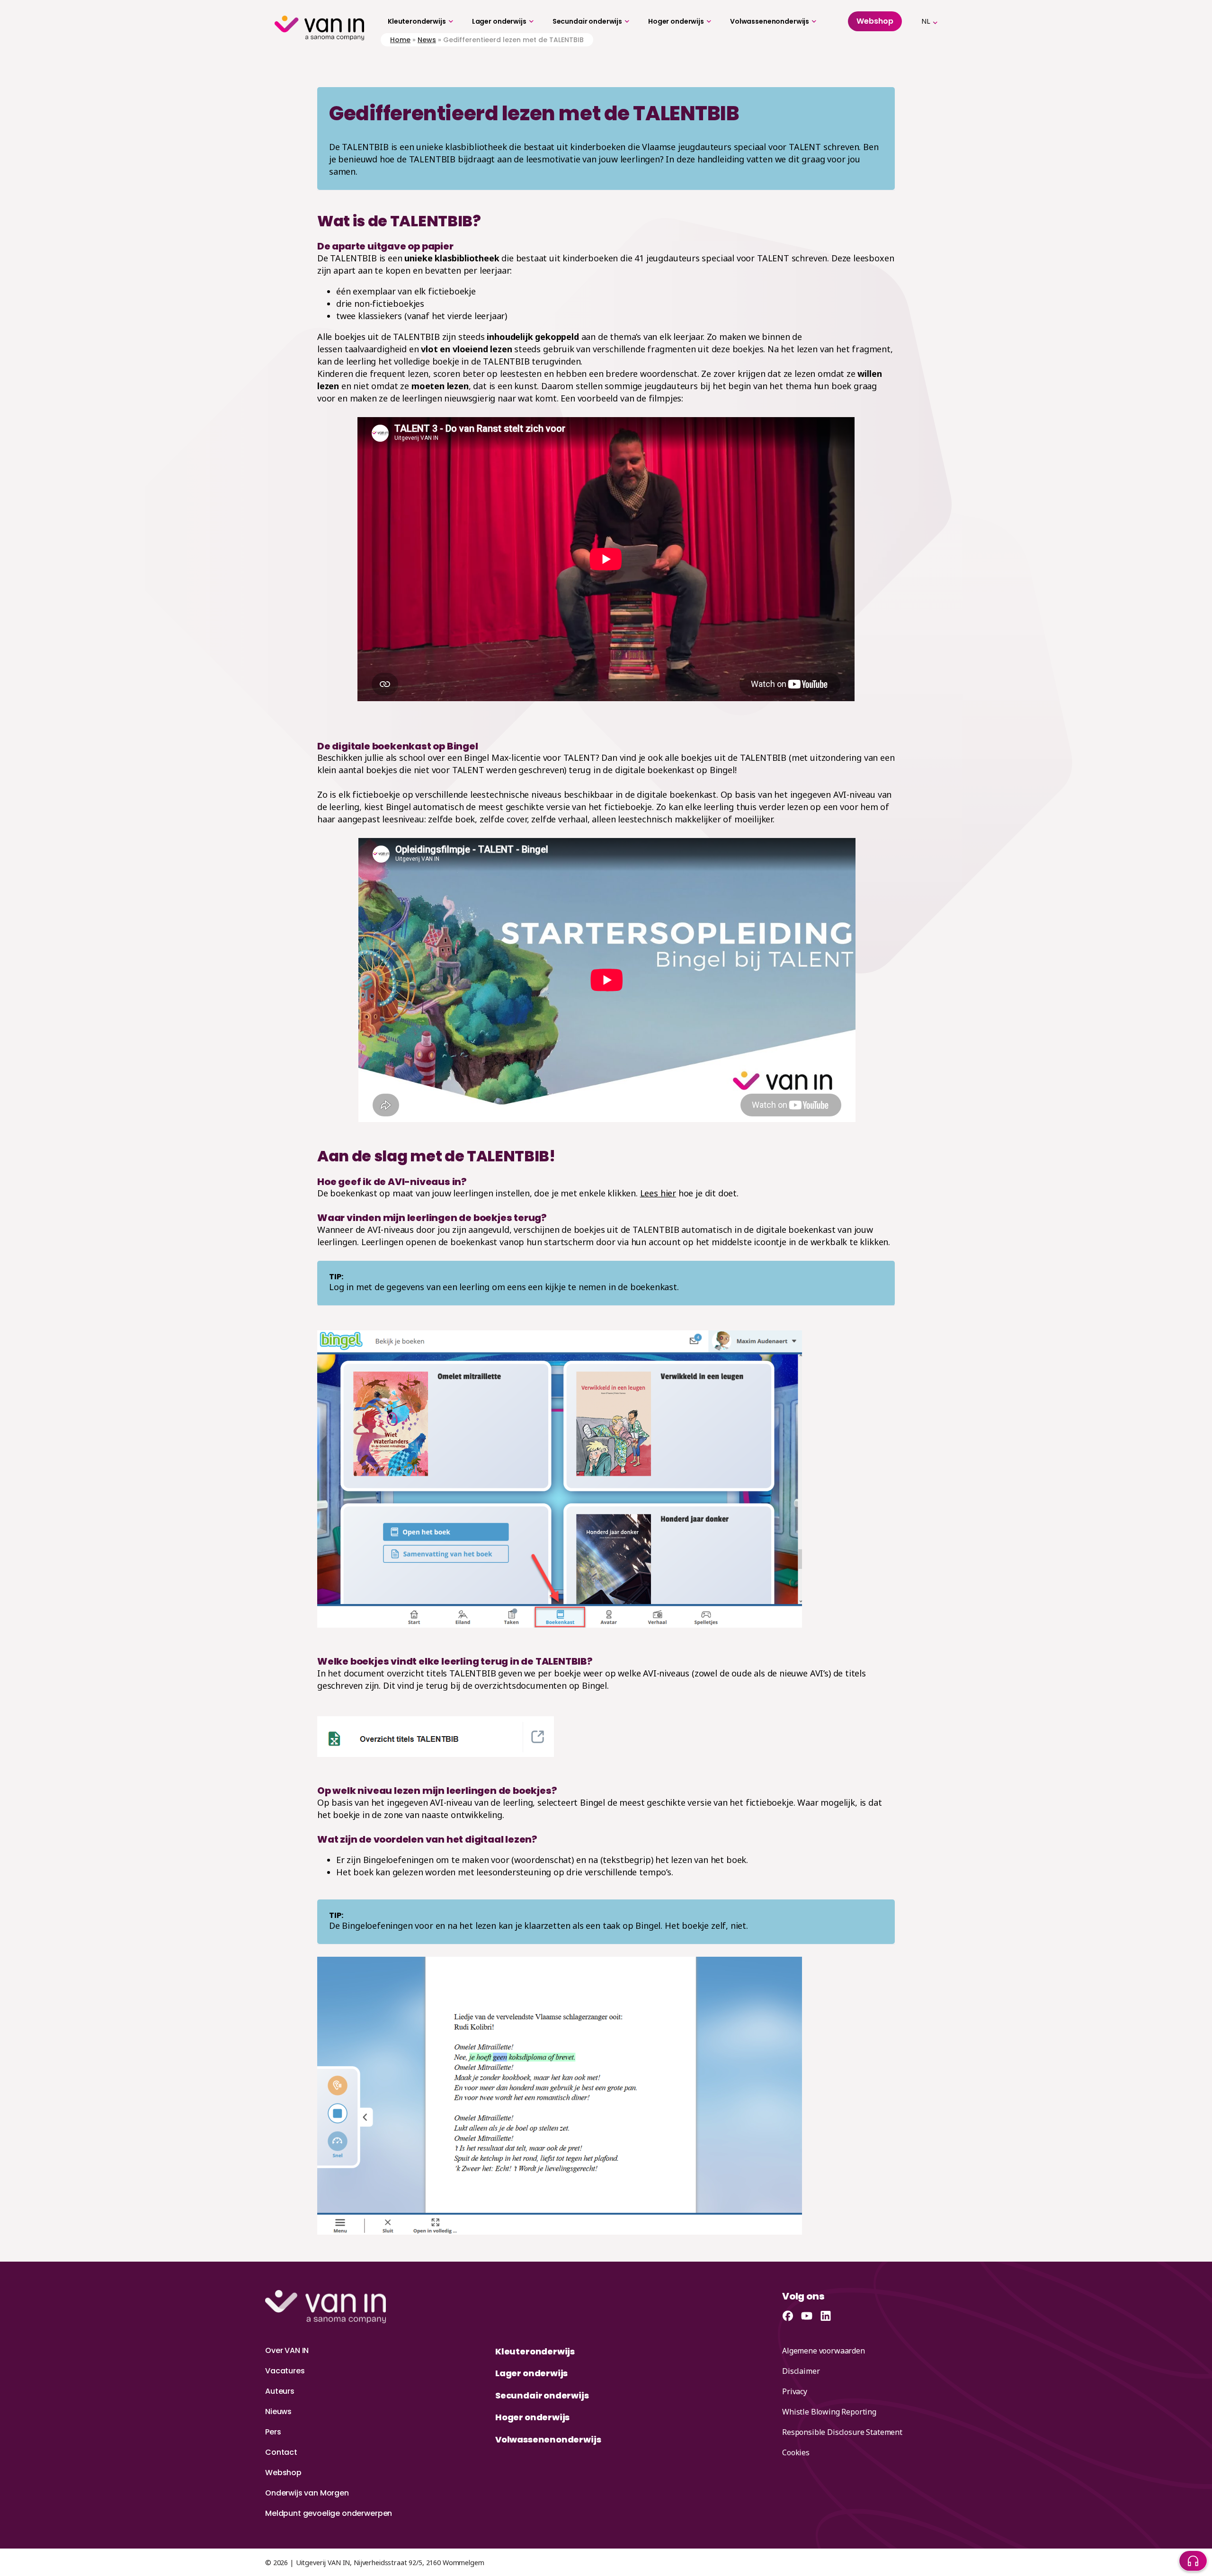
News (427, 40)
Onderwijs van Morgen (307, 2493)
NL (926, 21)
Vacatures (285, 2371)
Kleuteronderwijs (417, 21)
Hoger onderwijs (676, 21)
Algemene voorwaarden (824, 2351)
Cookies (796, 2452)
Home (400, 40)
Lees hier (658, 1193)
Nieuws (278, 2411)
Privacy (795, 2391)
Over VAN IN (287, 2350)
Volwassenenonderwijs (770, 21)
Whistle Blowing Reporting (829, 2412)
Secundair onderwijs (587, 21)
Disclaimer (801, 2371)
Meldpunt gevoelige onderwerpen (329, 2513)
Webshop (283, 2473)
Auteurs (280, 2391)
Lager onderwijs (499, 21)
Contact (281, 2452)
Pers (273, 2432)
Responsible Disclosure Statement (842, 2432)
